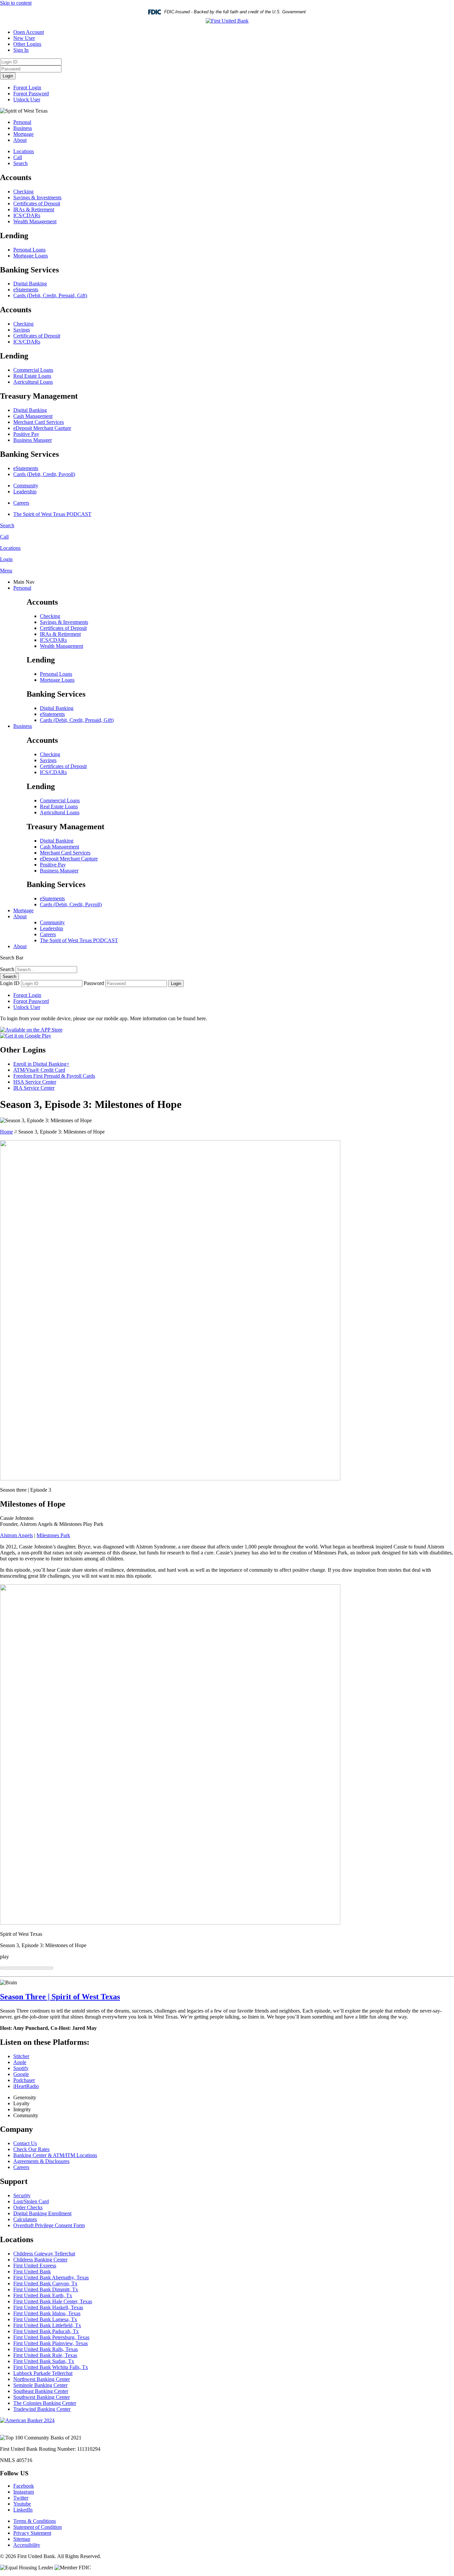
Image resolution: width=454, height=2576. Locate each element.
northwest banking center (42, 2379)
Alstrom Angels (16, 1535)
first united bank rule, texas (45, 2355)
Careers (21, 503)
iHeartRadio (26, 2086)
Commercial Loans (33, 370)
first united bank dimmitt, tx (46, 2289)
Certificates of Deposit (37, 203)
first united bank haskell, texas (48, 2307)
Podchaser (24, 2080)
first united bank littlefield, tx (47, 2325)
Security (22, 2195)
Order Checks (28, 2207)
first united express (35, 2266)
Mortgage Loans (31, 256)
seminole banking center (40, 2385)
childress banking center (40, 2260)
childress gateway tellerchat (44, 2254)
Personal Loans (29, 250)
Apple (20, 2062)
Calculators (25, 2219)
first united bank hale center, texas (53, 2301)
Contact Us (25, 2143)
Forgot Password (31, 94)
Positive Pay (26, 434)
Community (26, 486)
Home (6, 1132)
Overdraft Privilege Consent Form (49, 2225)
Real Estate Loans (32, 376)
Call (18, 157)
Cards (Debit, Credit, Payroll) (44, 474)
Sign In (21, 50)
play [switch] (4, 1957)
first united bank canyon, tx (45, 2283)
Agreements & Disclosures (41, 2161)
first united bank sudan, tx (44, 2361)
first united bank (32, 2272)
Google (21, 2074)
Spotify (21, 2068)
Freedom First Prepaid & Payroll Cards (54, 1076)
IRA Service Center (34, 1088)
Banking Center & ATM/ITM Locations (55, 2155)
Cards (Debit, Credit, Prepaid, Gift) (50, 296)
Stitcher (21, 2056)
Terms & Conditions (35, 2521)
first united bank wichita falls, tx (51, 2367)
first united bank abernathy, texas (51, 2278)
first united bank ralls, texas (46, 2349)
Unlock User (27, 99)
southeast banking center (41, 2391)
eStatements (26, 290)
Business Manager (33, 440)
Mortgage (23, 134)
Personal (22, 122)
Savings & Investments (37, 198)
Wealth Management (35, 221)
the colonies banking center (45, 2403)
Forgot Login (27, 88)
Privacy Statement (32, 2533)
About (20, 140)
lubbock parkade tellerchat (43, 2373)
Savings (22, 330)
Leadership (25, 492)
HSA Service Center (35, 1082)
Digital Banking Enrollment (42, 2213)
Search (20, 163)
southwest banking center (42, 2397)
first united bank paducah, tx (46, 2331)
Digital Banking (30, 284)
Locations (24, 151)
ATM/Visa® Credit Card (39, 1070)
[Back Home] (227, 21)
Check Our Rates (31, 2149)
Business (23, 128)
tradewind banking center (42, 2409)
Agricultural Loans (33, 382)
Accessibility (27, 2545)
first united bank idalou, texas (47, 2313)
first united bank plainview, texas (51, 2343)
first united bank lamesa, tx (45, 2319)
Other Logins (27, 44)
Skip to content (16, 3)
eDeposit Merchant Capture (42, 428)
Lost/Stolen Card (31, 2201)
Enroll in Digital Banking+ (41, 1064)
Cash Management (33, 416)
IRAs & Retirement (34, 209)
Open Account (29, 32)
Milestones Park (53, 1535)
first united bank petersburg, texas (51, 2337)
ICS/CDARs (27, 215)
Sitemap (22, 2539)
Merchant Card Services (39, 422)
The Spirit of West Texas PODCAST (52, 514)
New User (24, 38)
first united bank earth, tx (43, 2295)
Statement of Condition (38, 2527)
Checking (23, 192)
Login (8, 76)
